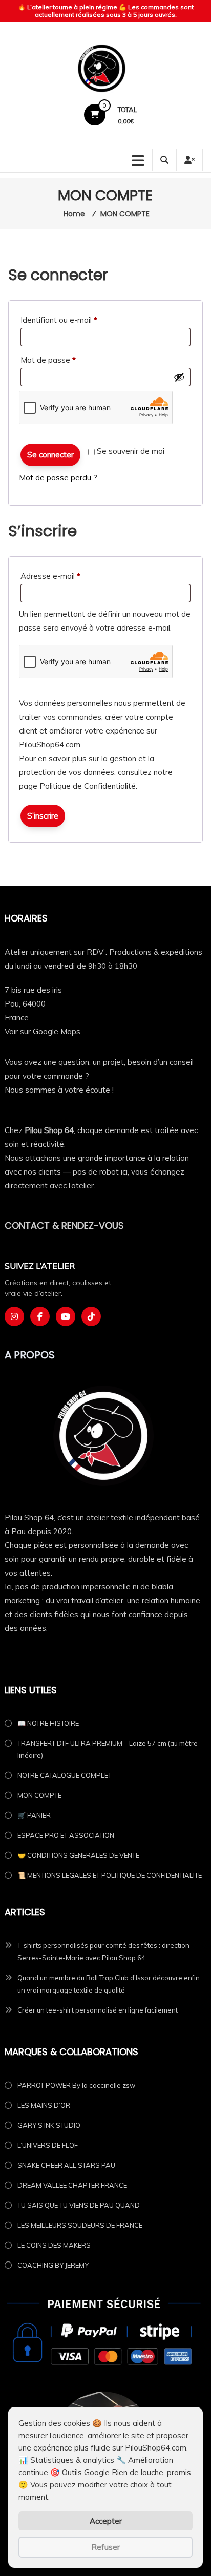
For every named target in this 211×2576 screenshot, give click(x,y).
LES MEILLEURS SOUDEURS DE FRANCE (80, 2225)
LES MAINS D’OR (44, 2105)
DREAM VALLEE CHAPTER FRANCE (72, 2185)
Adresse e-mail (70, 576)
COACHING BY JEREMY (53, 2265)
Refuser (105, 2547)
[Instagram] (14, 1316)
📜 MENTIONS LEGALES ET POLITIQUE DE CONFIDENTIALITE (110, 1875)
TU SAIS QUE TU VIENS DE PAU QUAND (79, 2205)
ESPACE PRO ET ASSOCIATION (66, 1835)
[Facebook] (40, 1316)
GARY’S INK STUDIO (49, 2125)
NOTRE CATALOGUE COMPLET (65, 1775)
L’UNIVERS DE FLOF (48, 2145)
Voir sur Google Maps (43, 1031)
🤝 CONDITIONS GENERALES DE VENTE (78, 1855)
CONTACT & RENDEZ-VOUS (64, 1226)
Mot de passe (67, 360)
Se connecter (50, 455)
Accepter (106, 2521)
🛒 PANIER (34, 1815)
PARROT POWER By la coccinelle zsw (76, 2085)
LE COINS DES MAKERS (54, 2245)
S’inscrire (43, 816)
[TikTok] (91, 1316)
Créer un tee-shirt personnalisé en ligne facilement (98, 2010)
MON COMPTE (39, 1795)
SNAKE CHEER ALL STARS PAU (66, 2165)
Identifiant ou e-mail (78, 320)
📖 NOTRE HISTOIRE (48, 1723)
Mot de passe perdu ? (58, 478)
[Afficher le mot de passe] (179, 377)
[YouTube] (66, 1316)
